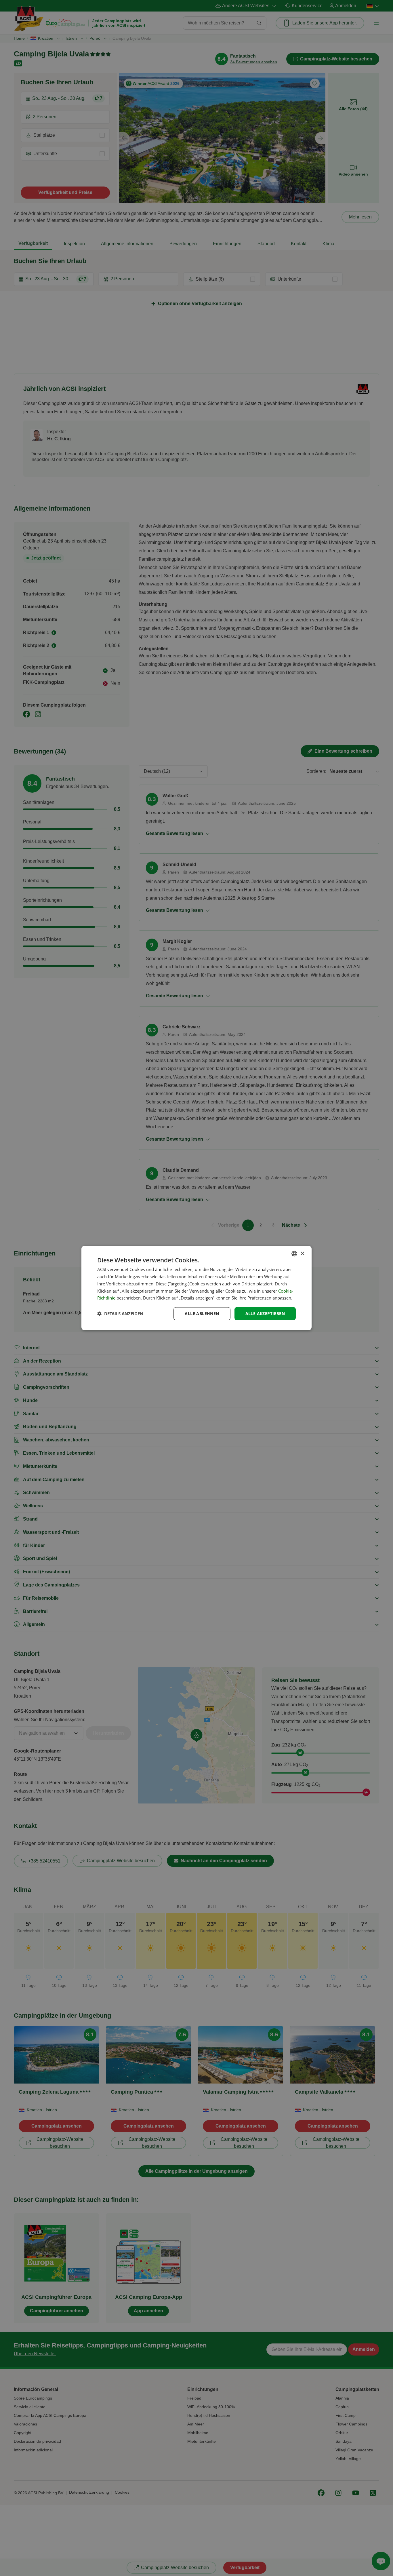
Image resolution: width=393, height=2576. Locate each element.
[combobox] (294, 1254)
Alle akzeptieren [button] (265, 1313)
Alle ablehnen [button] (202, 1313)
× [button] (302, 1253)
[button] (120, 1314)
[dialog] (197, 1288)
